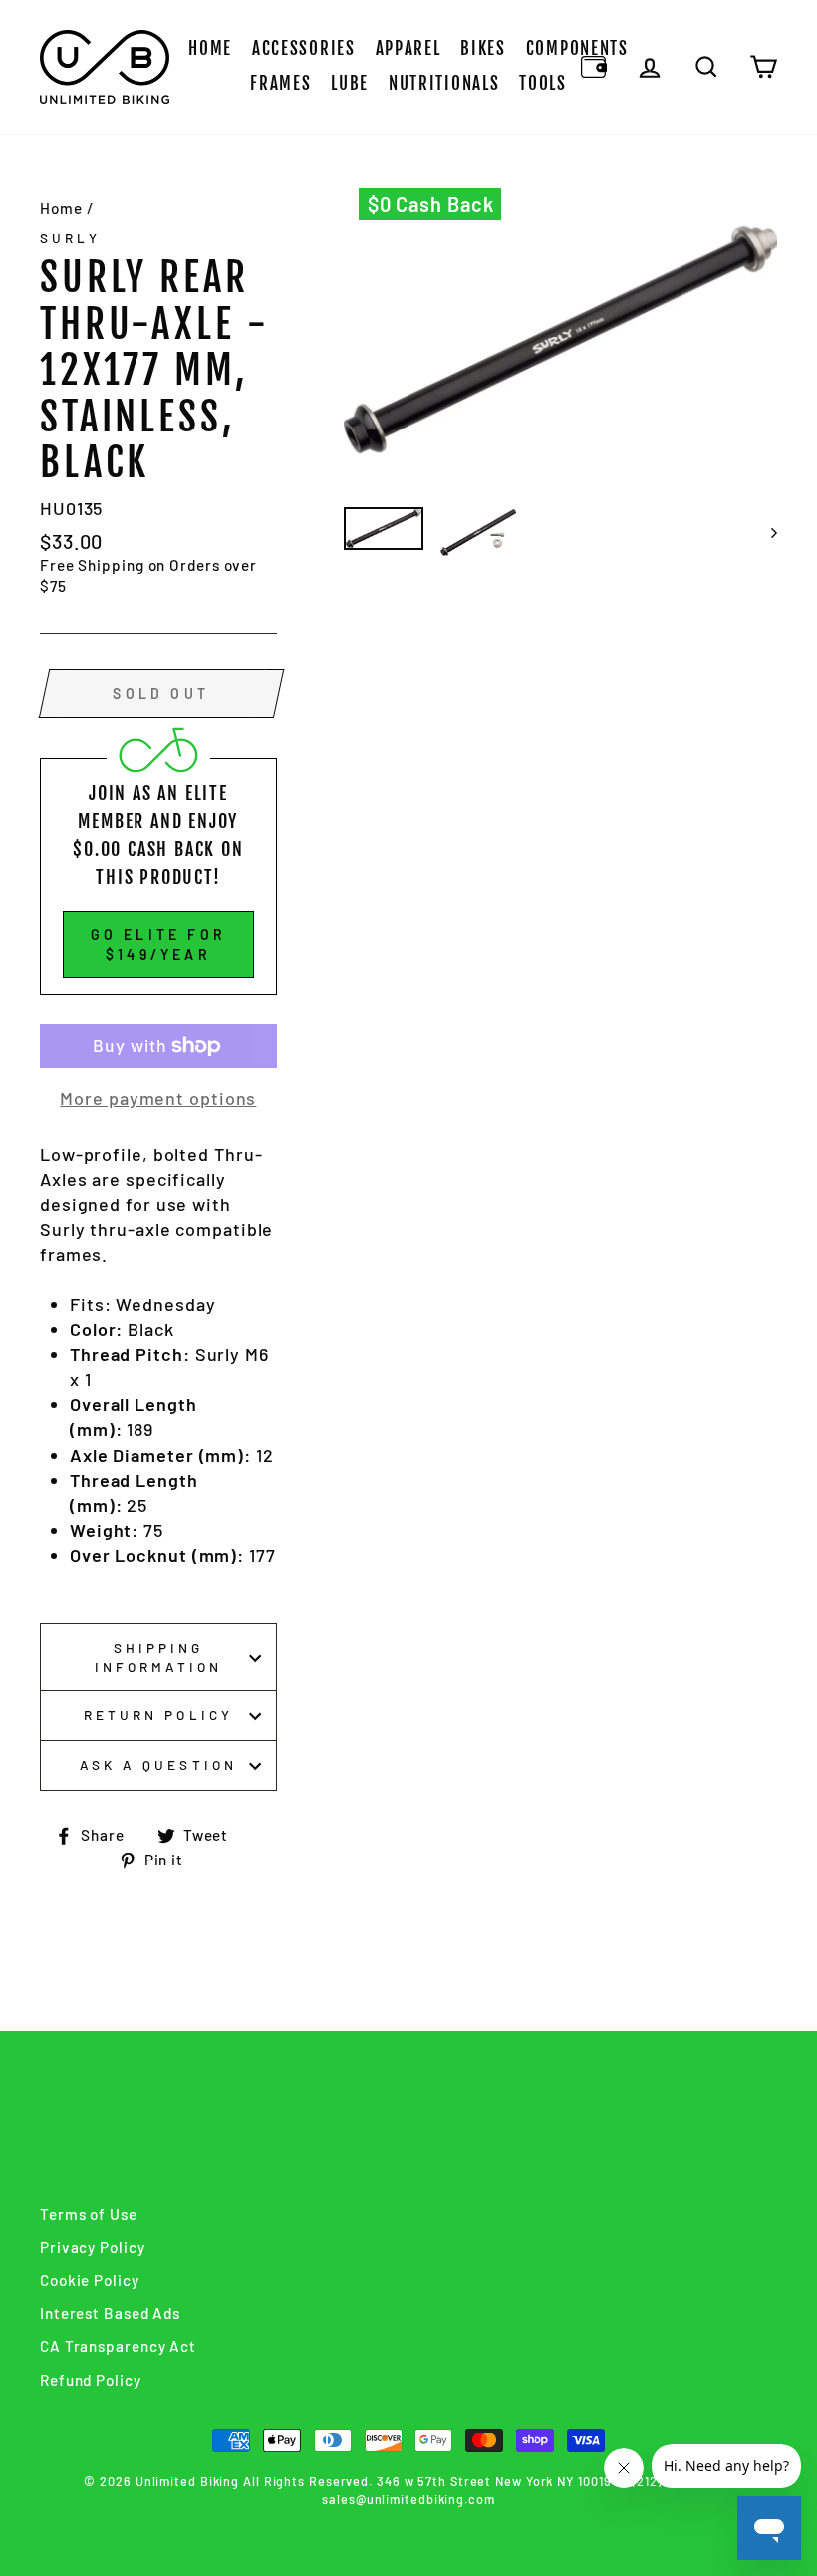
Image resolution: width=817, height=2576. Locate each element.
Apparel (408, 48)
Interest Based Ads (110, 2313)
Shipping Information (159, 1657)
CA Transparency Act (118, 2346)
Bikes (483, 48)
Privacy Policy (93, 2247)
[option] (561, 340)
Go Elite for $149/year (158, 944)
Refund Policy (91, 2380)
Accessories (304, 48)
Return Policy (158, 1715)
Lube (350, 83)
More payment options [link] (158, 1098)
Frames (280, 83)
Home (210, 48)
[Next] (765, 533)
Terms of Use (89, 2214)
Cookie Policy (90, 2280)
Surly (70, 238)
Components (577, 48)
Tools (543, 83)
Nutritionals (444, 83)
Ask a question (158, 1764)
